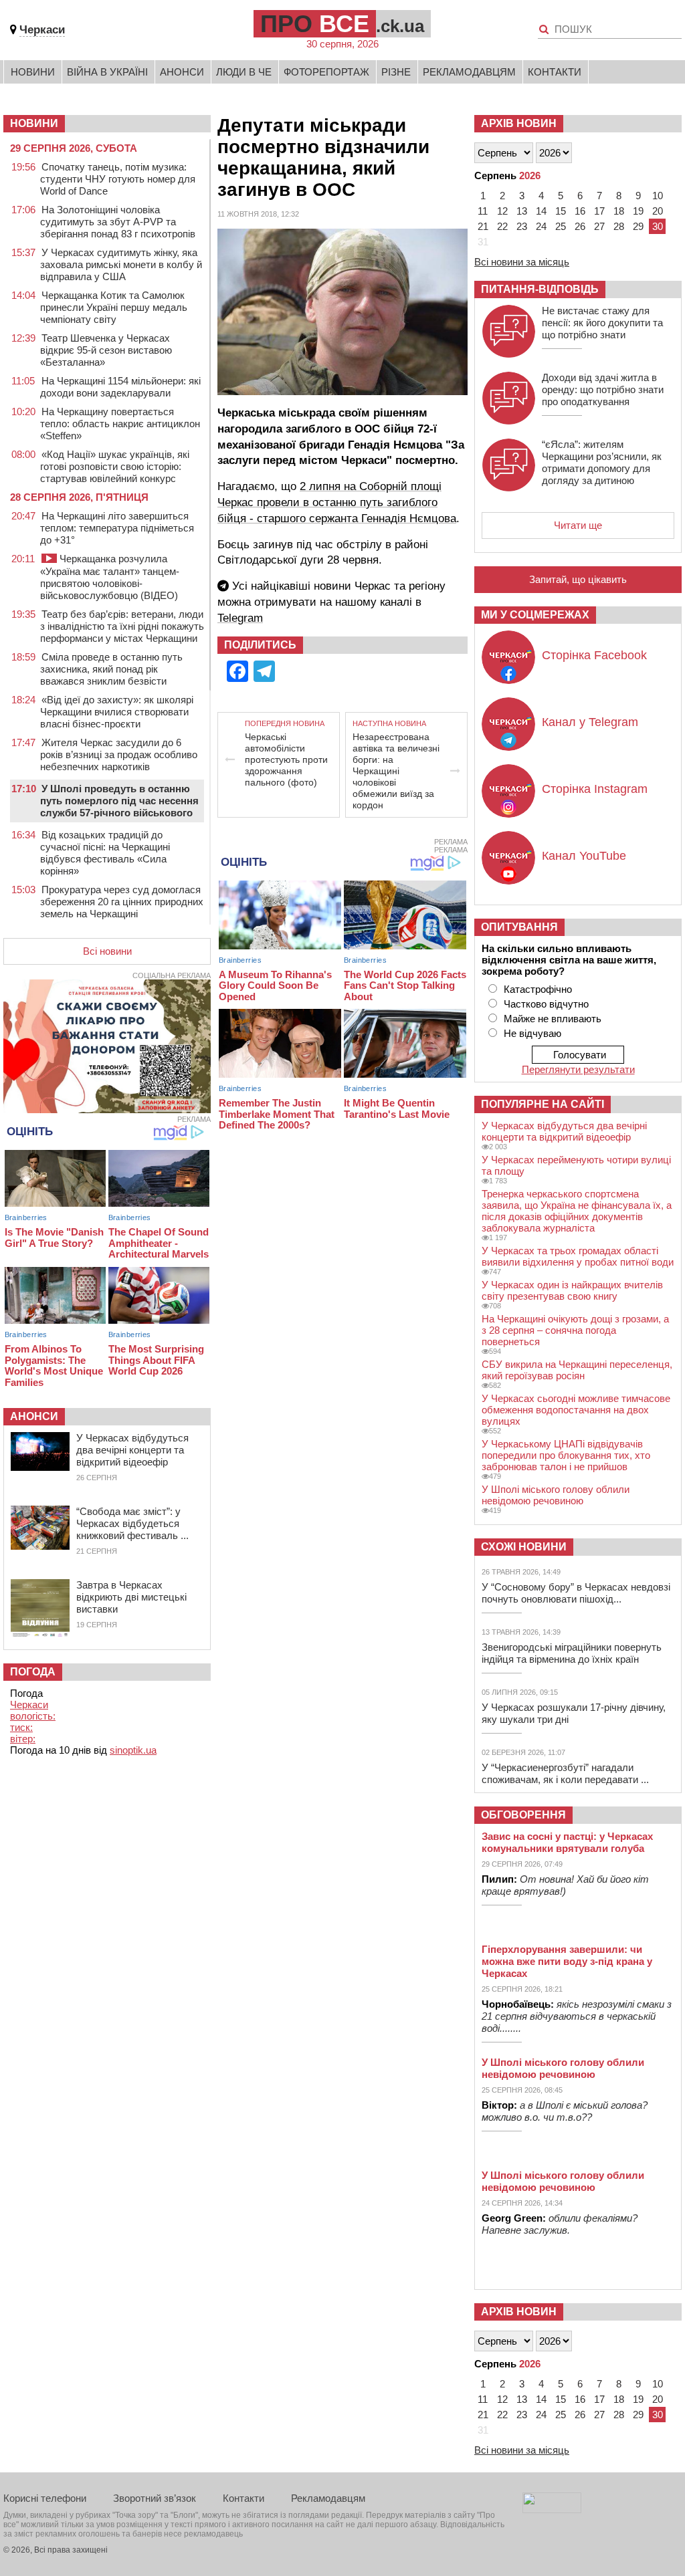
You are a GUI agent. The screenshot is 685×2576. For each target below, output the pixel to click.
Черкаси (42, 30)
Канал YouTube (584, 856)
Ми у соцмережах (535, 615)
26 (580, 226)
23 (522, 226)
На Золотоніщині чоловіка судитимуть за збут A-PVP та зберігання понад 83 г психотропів (118, 222)
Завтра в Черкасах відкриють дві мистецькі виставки (131, 1597)
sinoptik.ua (133, 1750)
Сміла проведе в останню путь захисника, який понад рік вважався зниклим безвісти (111, 669)
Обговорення (523, 1815)
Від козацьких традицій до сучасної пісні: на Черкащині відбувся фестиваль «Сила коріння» (105, 853)
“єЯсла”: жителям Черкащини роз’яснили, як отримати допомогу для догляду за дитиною (602, 462)
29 (638, 226)
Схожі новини (524, 1547)
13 (522, 211)
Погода (33, 1672)
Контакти (555, 72)
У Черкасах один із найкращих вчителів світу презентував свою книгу (572, 1290)
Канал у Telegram (590, 722)
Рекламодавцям (469, 72)
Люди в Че (244, 72)
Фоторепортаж (326, 72)
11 (483, 211)
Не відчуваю (532, 1033)
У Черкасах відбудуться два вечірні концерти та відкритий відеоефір (132, 1450)
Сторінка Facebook (594, 655)
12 (502, 211)
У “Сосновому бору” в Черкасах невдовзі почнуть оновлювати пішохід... (576, 1593)
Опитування (519, 927)
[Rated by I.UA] (552, 2509)
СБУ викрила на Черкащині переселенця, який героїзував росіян (577, 1370)
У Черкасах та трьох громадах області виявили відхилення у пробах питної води (578, 1256)
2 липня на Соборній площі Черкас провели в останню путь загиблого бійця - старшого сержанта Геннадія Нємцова (337, 502)
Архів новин (519, 123)
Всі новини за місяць (522, 262)
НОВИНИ (34, 123)
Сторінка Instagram (595, 789)
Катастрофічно (538, 989)
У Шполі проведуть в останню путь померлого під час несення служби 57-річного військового (119, 801)
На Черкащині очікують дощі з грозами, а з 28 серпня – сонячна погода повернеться (575, 1330)
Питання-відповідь (540, 289)
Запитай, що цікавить (578, 579)
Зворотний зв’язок (155, 2498)
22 (502, 226)
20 (658, 211)
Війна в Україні (107, 72)
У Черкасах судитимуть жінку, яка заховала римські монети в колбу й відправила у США (121, 264)
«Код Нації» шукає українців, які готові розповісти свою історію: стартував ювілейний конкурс (115, 466)
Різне (396, 72)
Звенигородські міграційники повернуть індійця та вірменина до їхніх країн (572, 1653)
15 (561, 211)
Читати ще (578, 525)
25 (561, 226)
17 (599, 211)
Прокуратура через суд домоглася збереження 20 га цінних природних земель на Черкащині (122, 902)
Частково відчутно (546, 1004)
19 (638, 211)
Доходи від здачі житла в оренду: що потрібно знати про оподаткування (603, 389)
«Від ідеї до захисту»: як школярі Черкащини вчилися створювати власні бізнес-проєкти (117, 712)
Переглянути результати (578, 1069)
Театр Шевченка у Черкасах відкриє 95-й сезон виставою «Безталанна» (106, 350)
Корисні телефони (45, 2498)
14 (541, 211)
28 (619, 226)
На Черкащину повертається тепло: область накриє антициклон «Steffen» (120, 424)
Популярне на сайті (543, 1104)
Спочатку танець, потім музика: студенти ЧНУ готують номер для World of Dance (118, 179)
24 (541, 226)
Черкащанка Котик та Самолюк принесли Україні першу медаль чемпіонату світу (114, 307)
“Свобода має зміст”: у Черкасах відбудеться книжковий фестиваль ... (132, 1523)
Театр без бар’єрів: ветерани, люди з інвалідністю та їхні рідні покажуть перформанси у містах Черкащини (122, 626)
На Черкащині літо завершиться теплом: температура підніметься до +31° (117, 528)
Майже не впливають (553, 1019)
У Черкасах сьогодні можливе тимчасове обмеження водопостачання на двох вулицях (576, 1410)
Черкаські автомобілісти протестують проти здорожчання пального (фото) (286, 759)
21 (483, 226)
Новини (33, 72)
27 (599, 226)
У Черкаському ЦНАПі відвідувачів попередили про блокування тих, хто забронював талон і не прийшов (566, 1455)
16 (580, 211)
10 (658, 196)
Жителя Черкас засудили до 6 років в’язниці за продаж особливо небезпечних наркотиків (119, 754)
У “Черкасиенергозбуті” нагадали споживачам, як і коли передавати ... (565, 1773)
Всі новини (107, 951)
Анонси (182, 72)
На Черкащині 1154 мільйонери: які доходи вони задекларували (120, 387)
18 (619, 211)
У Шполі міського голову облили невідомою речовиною (556, 1495)
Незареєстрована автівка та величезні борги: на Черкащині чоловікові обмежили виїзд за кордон (396, 771)
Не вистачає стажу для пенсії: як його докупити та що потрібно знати (602, 323)
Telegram (240, 618)
